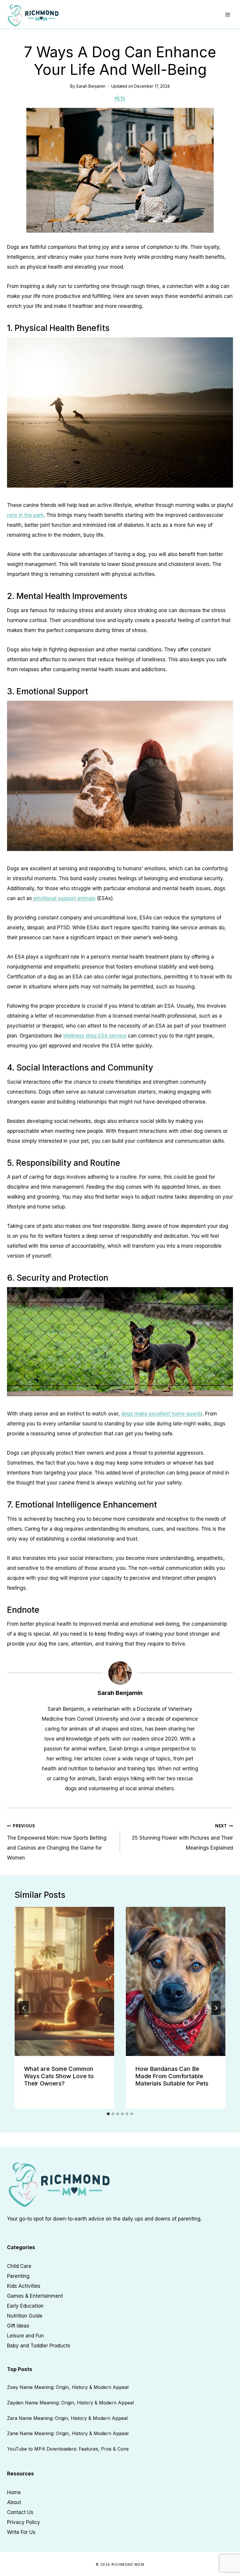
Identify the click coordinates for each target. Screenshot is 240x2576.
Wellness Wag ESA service (95, 1036)
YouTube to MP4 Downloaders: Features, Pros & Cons (68, 2449)
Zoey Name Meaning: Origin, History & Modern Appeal (68, 2387)
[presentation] (64, 1981)
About (14, 2502)
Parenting (18, 2276)
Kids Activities (24, 2286)
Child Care (19, 2266)
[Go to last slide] (24, 2008)
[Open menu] (228, 14)
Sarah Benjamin (91, 86)
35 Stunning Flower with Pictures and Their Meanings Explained (182, 1837)
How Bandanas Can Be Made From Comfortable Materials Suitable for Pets (172, 2076)
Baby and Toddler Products (39, 2346)
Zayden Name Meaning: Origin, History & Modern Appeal (70, 2403)
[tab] (108, 2114)
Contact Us (20, 2512)
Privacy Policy (24, 2522)
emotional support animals (64, 898)
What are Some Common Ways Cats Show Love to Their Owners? (59, 2076)
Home (14, 2492)
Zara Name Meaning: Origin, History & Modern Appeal (67, 2418)
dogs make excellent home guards (162, 1414)
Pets (120, 98)
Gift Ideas (18, 2326)
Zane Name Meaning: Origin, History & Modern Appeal (68, 2433)
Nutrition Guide (25, 2316)
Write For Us (21, 2532)
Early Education (25, 2306)
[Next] (216, 2008)
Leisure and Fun (25, 2336)
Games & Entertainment (35, 2296)
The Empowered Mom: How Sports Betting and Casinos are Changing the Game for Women (57, 1842)
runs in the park (25, 515)
